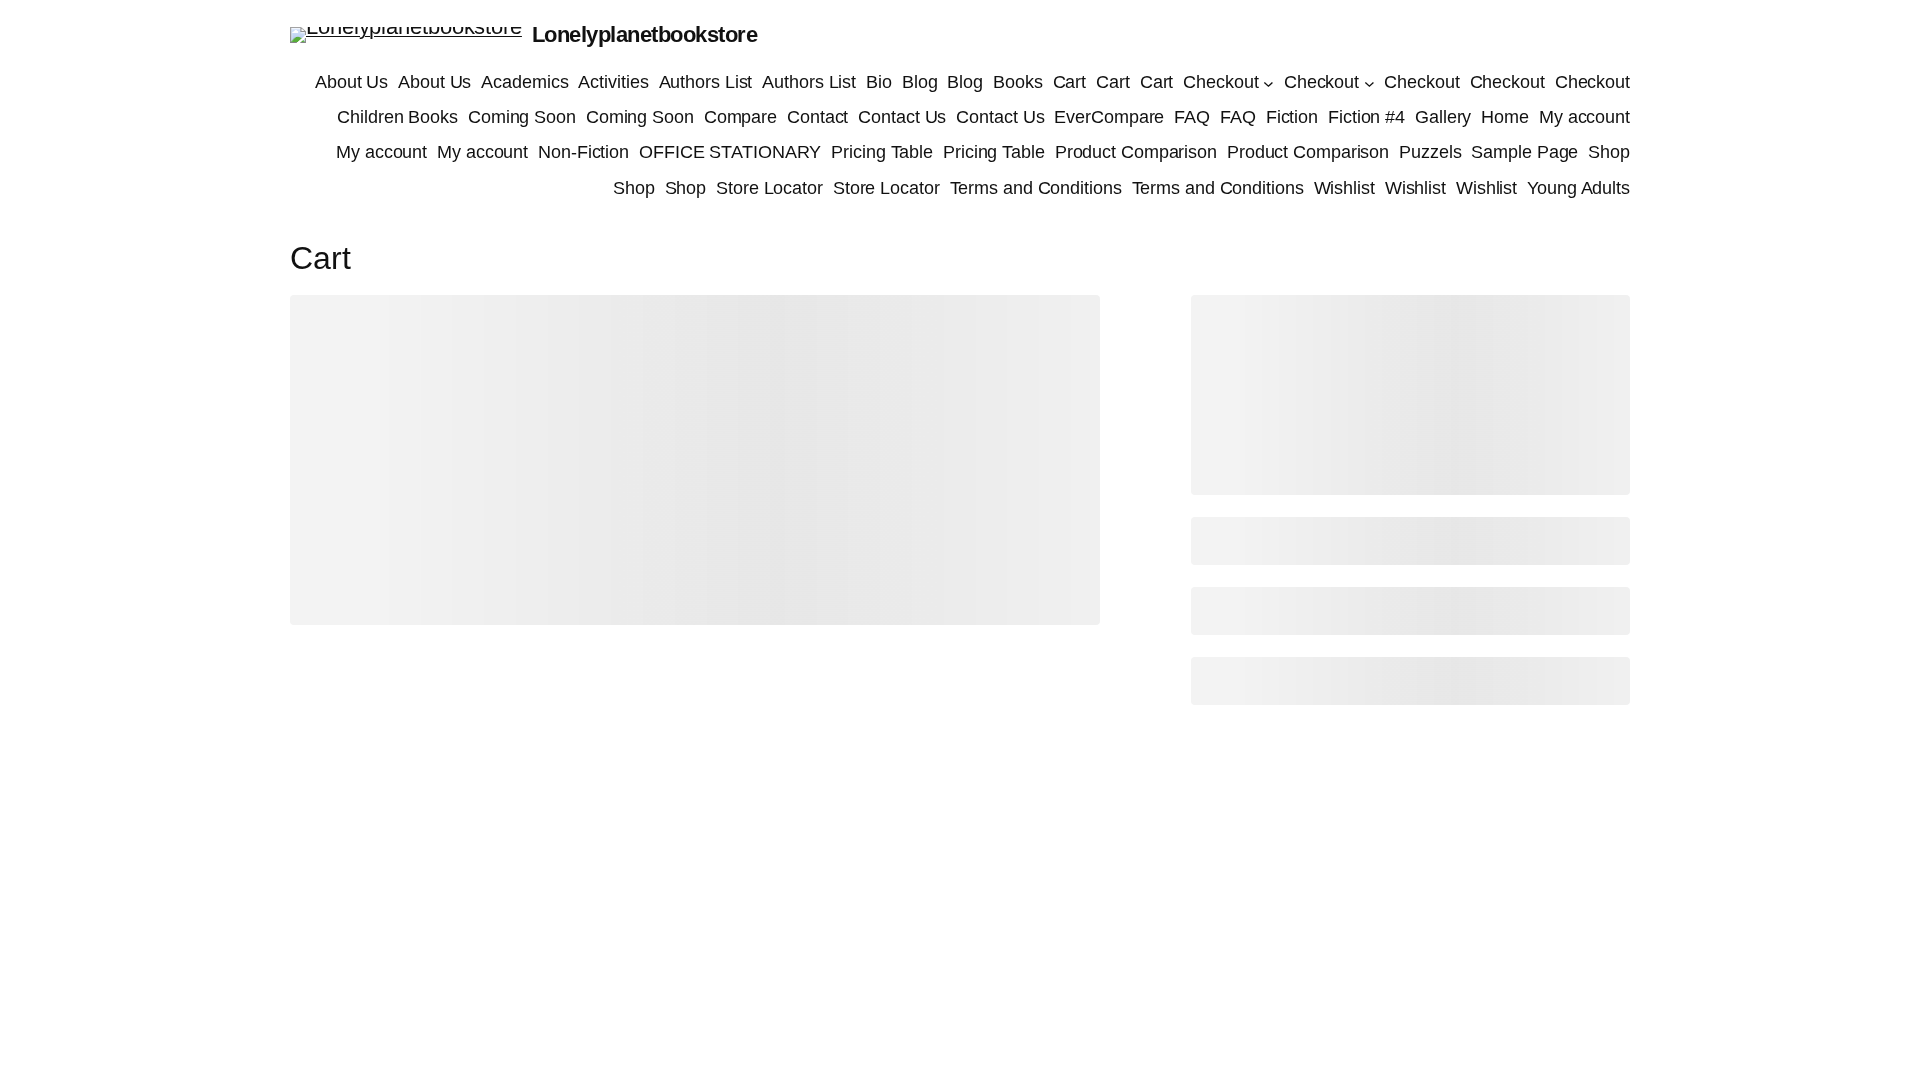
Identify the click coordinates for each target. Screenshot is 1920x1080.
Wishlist (1344, 188)
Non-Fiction (583, 152)
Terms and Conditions (1036, 188)
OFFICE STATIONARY (730, 152)
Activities (613, 82)
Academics (524, 82)
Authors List (706, 82)
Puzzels (1430, 152)
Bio (879, 82)
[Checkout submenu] (1268, 82)
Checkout (1220, 82)
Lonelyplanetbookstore (645, 34)
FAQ (1192, 117)
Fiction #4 (1366, 117)
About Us (351, 82)
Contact (817, 117)
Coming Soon (522, 117)
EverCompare (1109, 117)
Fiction (1292, 117)
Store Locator (769, 188)
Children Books (397, 117)
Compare (740, 117)
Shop (1609, 152)
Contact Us (902, 117)
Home (1505, 117)
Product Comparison (1136, 152)
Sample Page (1524, 152)
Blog (920, 82)
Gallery (1443, 117)
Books (1018, 82)
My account (1584, 117)
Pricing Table (882, 152)
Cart (1070, 82)
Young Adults (1578, 188)
